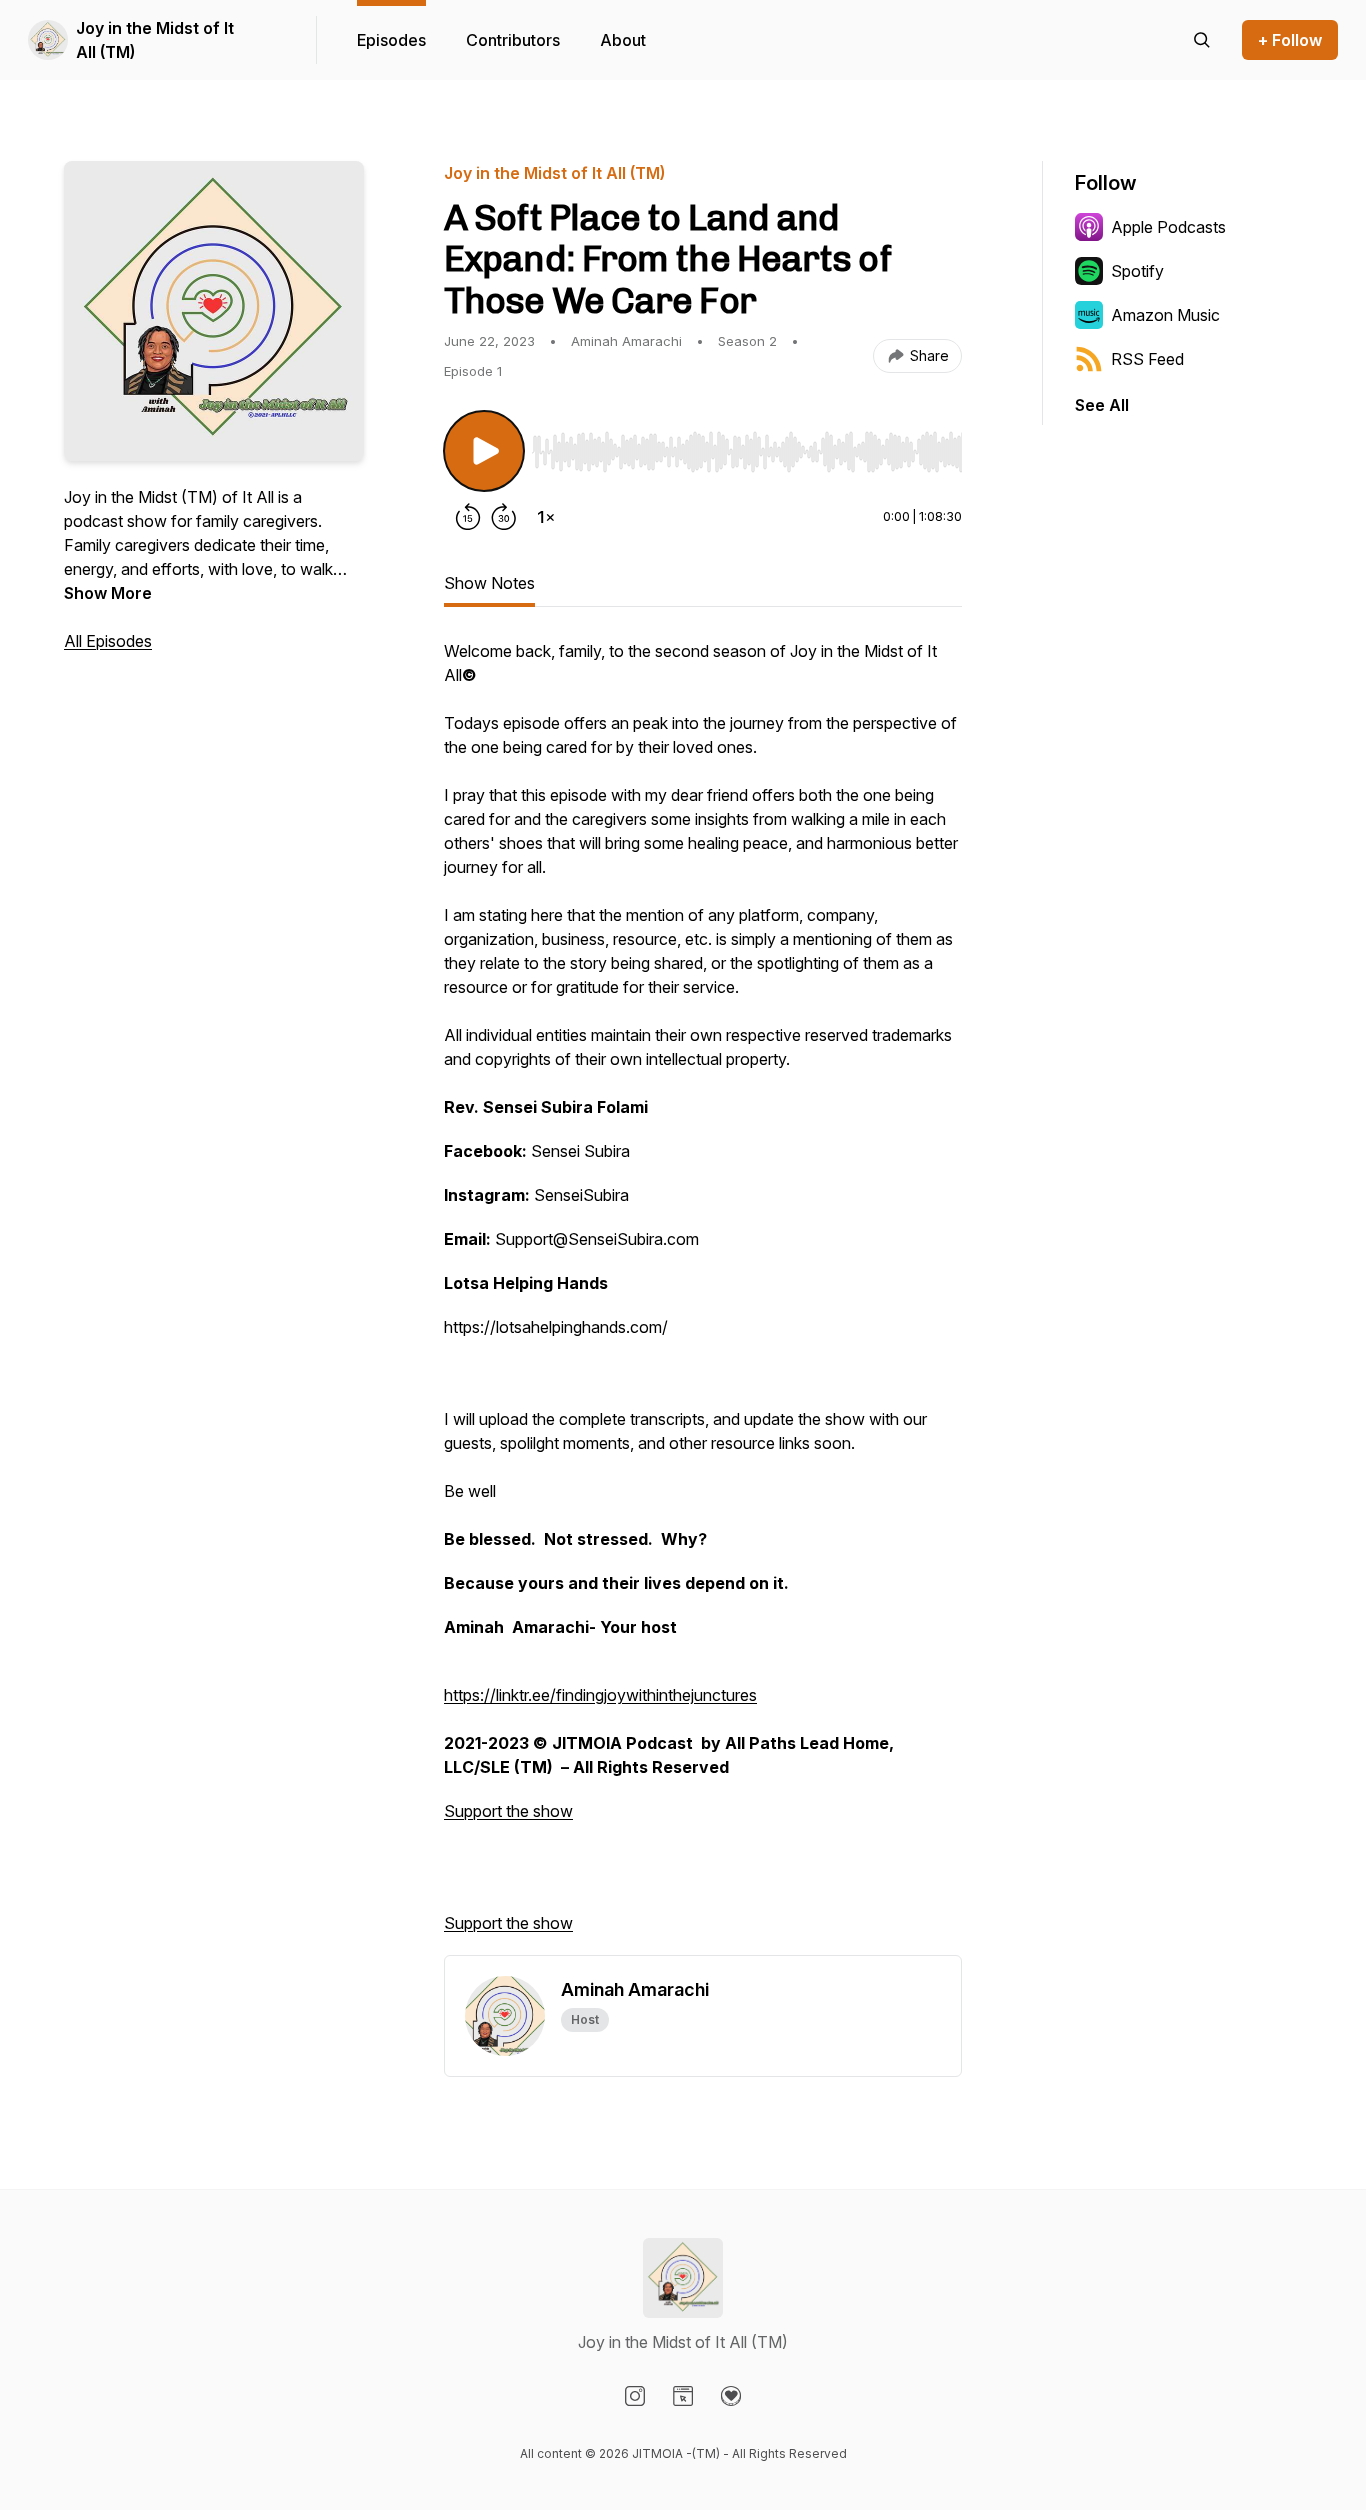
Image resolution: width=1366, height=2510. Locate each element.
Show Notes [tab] (489, 583)
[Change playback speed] (546, 517)
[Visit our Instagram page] (635, 2396)
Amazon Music (1165, 315)
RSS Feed (1147, 359)
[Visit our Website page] (683, 2396)
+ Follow (1290, 40)
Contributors (513, 40)
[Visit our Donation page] (731, 2396)
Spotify (1137, 271)
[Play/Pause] (484, 451)
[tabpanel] (703, 1297)
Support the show (508, 1811)
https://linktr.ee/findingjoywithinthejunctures (600, 1695)
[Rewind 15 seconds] (468, 517)
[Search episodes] (1202, 40)
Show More (108, 593)
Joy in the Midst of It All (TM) (155, 40)
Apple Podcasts (1168, 227)
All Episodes (108, 641)
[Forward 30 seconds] (504, 517)
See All (1102, 405)
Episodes (391, 40)
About (623, 40)
